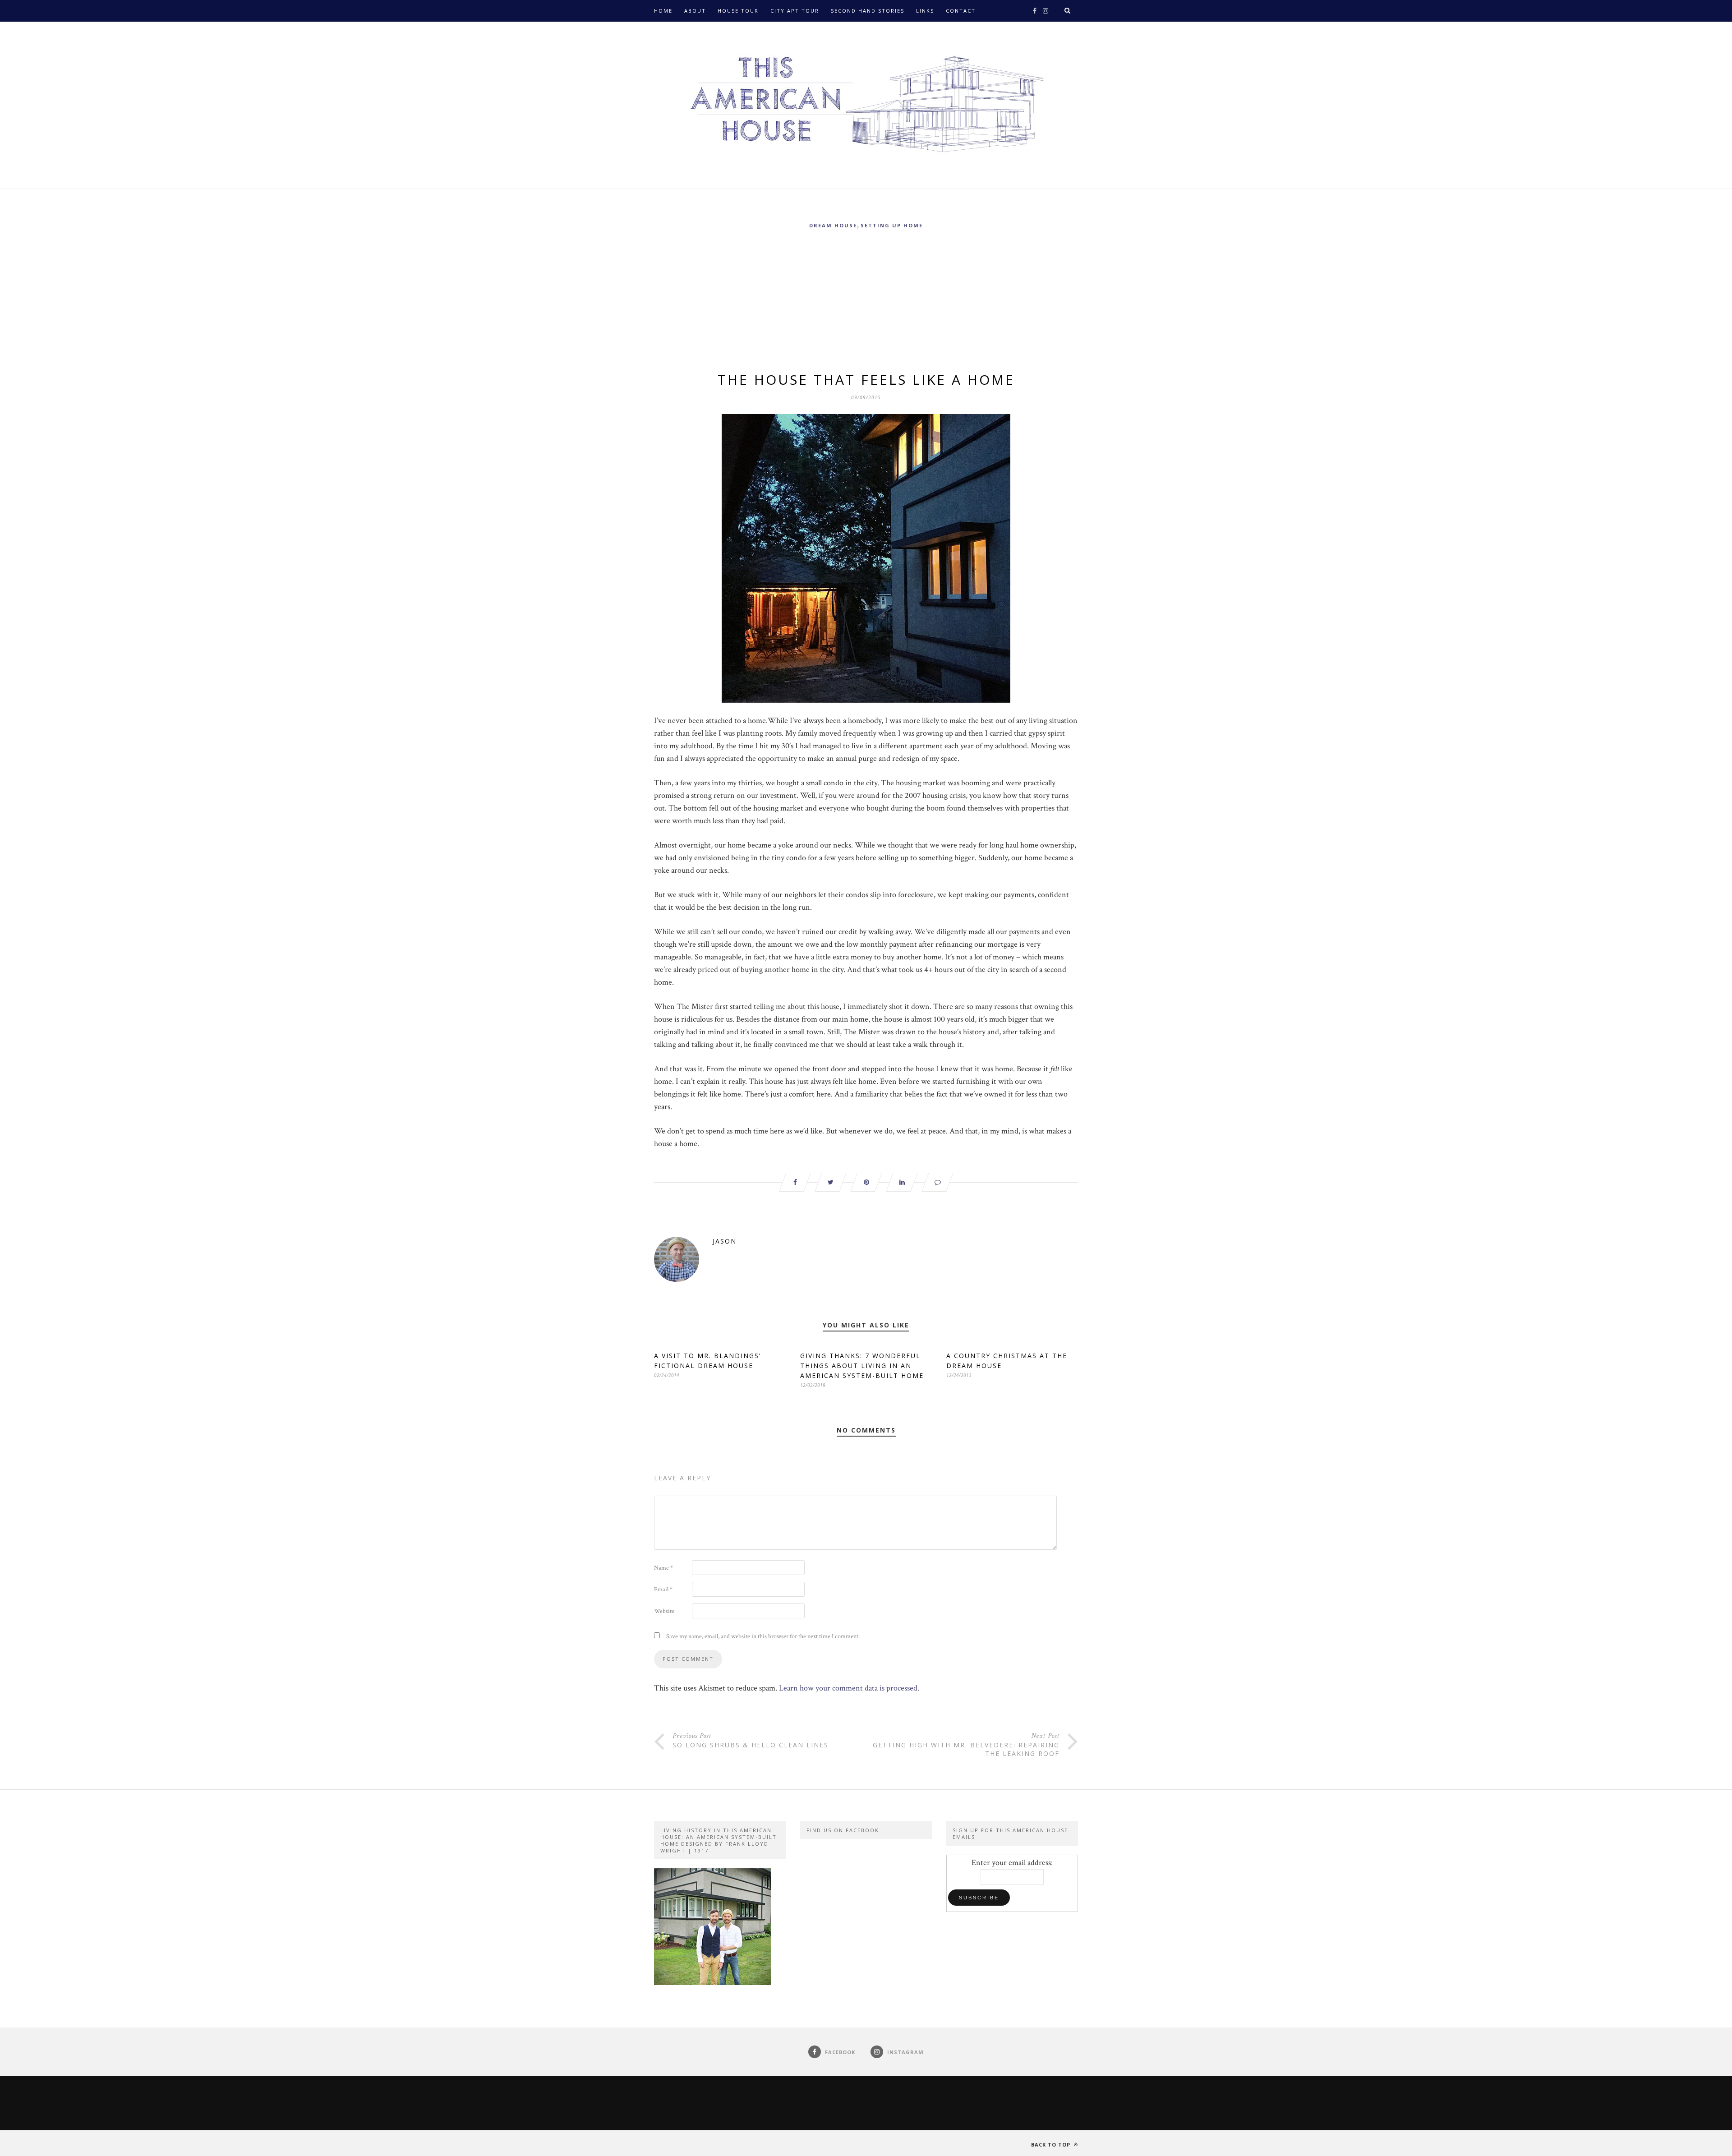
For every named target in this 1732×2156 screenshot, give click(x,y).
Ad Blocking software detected (711, 32)
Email (663, 1589)
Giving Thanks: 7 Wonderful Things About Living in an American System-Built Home (862, 1366)
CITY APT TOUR (795, 11)
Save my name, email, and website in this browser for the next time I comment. (763, 1636)
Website (664, 1611)
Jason (725, 1241)
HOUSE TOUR (738, 11)
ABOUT (695, 11)
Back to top (1052, 2144)
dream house (833, 225)
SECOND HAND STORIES (868, 11)
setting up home (892, 225)
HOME (663, 11)
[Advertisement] (866, 302)
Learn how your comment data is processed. (849, 1688)
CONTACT (961, 11)
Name (663, 1568)
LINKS (925, 11)
